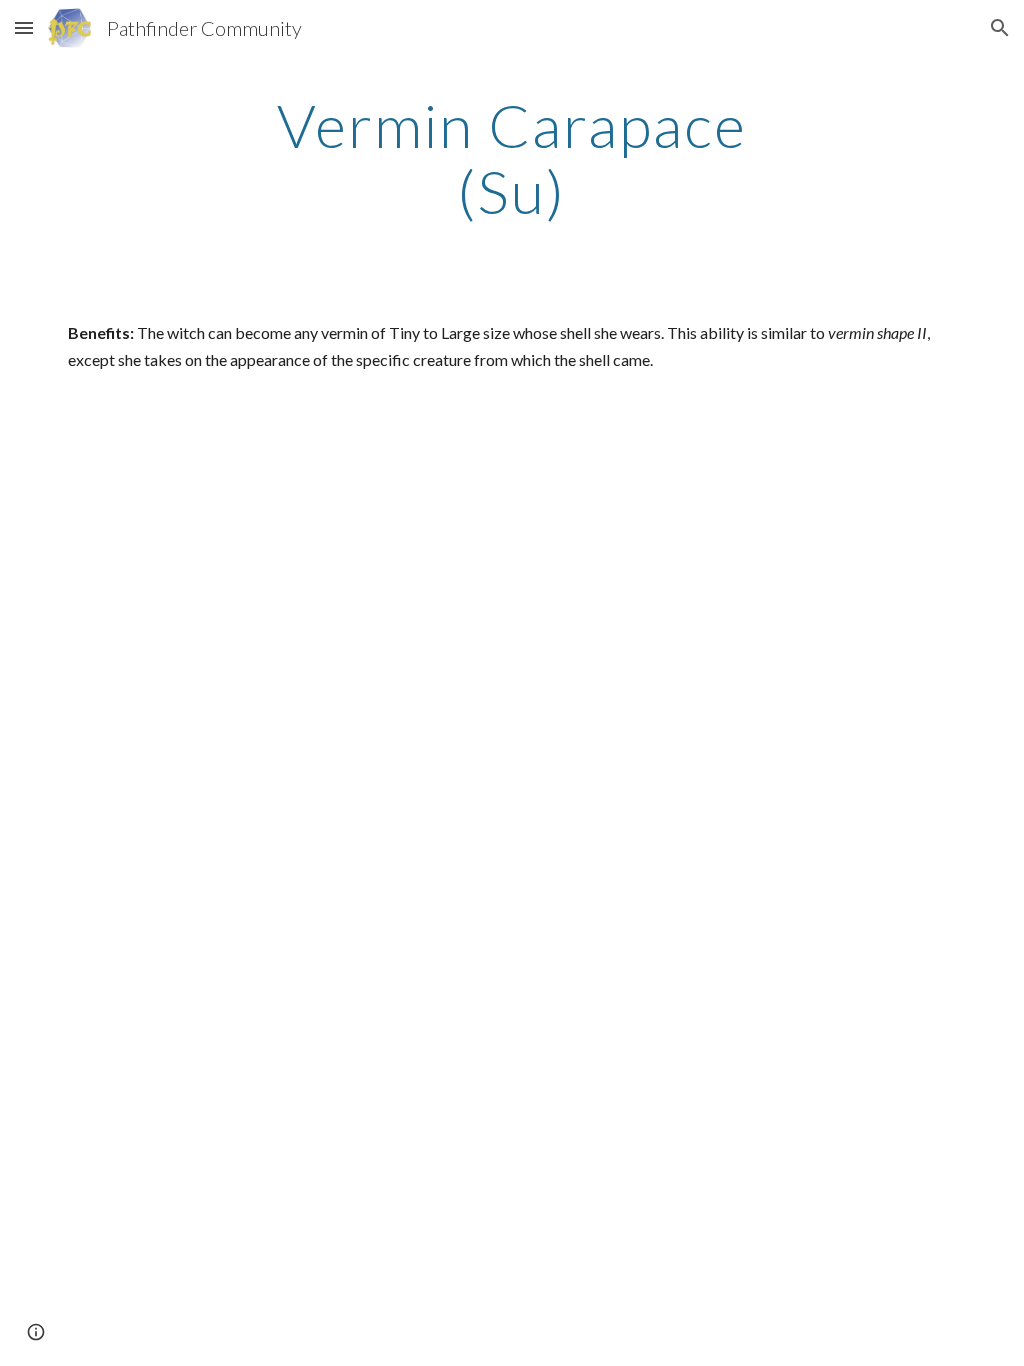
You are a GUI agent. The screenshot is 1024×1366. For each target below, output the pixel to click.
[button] (24, 27)
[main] (511, 158)
